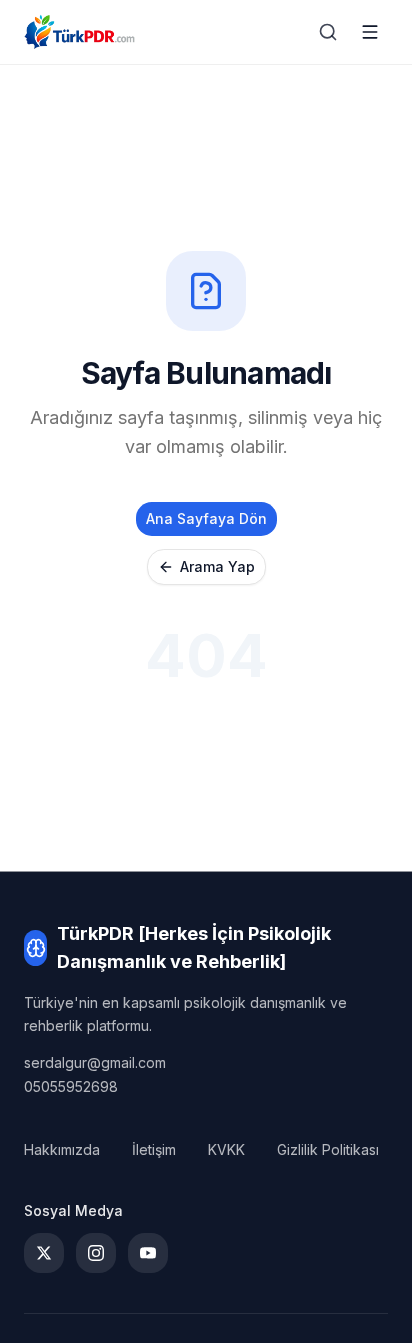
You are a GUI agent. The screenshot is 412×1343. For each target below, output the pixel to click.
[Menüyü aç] (370, 32)
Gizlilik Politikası (328, 1149)
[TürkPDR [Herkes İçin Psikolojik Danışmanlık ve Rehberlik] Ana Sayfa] (79, 32)
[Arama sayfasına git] (328, 32)
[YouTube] (148, 1253)
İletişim (154, 1149)
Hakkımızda (62, 1149)
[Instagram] (96, 1253)
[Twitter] (44, 1253)
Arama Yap (217, 566)
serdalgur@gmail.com (95, 1062)
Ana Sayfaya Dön (206, 518)
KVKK (226, 1149)
